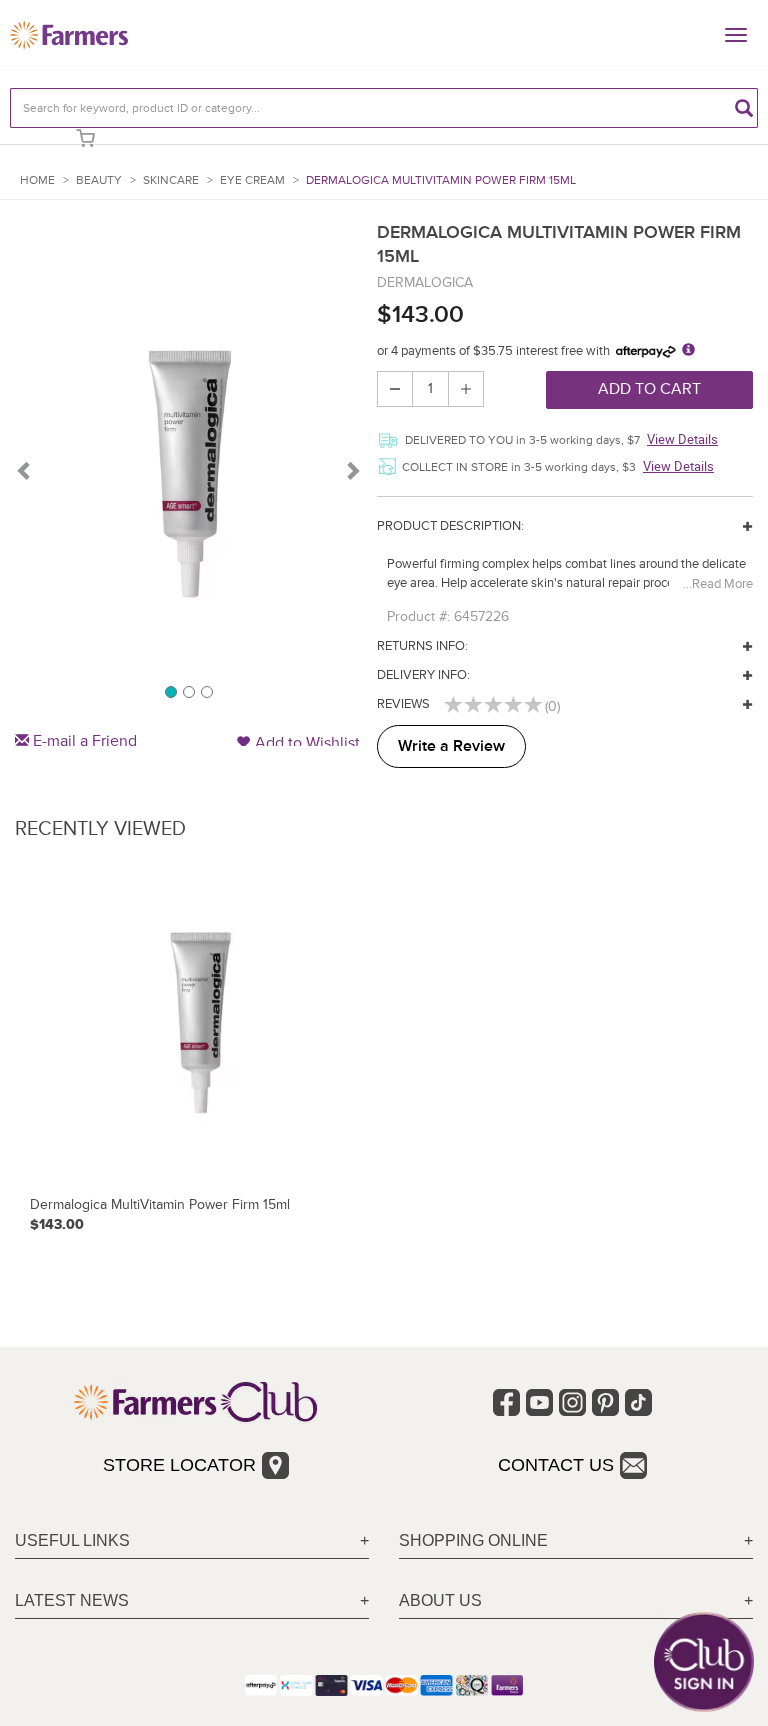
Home (37, 180)
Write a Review (451, 746)
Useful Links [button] (72, 1540)
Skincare (171, 180)
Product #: (418, 616)
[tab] (192, 1541)
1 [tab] (170, 691)
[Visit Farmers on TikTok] (638, 1402)
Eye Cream (252, 180)
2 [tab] (188, 691)
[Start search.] (744, 108)
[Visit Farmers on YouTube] (539, 1402)
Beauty (99, 180)
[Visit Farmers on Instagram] (572, 1402)
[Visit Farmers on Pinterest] (605, 1402)
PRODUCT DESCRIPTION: (450, 526)
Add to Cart (649, 389)
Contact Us (556, 1465)
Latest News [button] (72, 1600)
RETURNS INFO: (422, 646)
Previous (25, 470)
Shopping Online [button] (473, 1540)
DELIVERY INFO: (423, 675)
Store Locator (179, 1465)
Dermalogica (425, 282)
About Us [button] (440, 1600)
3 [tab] (206, 691)
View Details (682, 439)
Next (352, 470)
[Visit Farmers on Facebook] (506, 1402)
